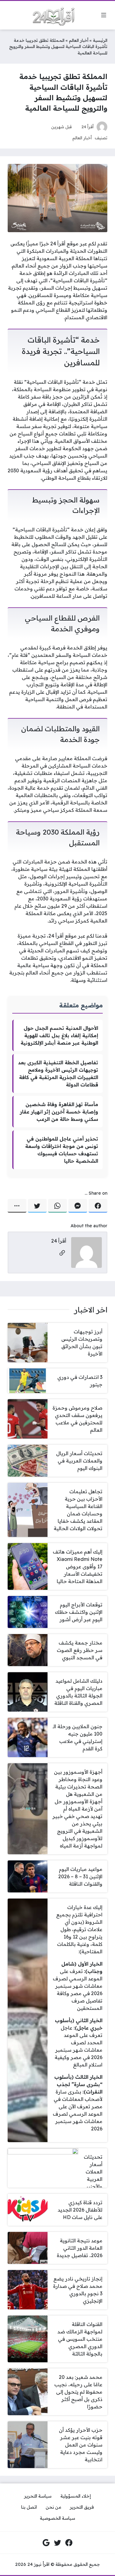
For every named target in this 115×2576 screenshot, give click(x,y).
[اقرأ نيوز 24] (51, 15)
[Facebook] (98, 1206)
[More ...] (17, 1206)
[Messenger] (78, 1206)
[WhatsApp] (57, 1206)
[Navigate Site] (104, 15)
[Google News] (46, 2542)
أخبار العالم (79, 40)
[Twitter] (37, 1206)
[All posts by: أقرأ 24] (86, 1252)
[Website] (62, 1253)
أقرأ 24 (88, 127)
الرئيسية (100, 40)
